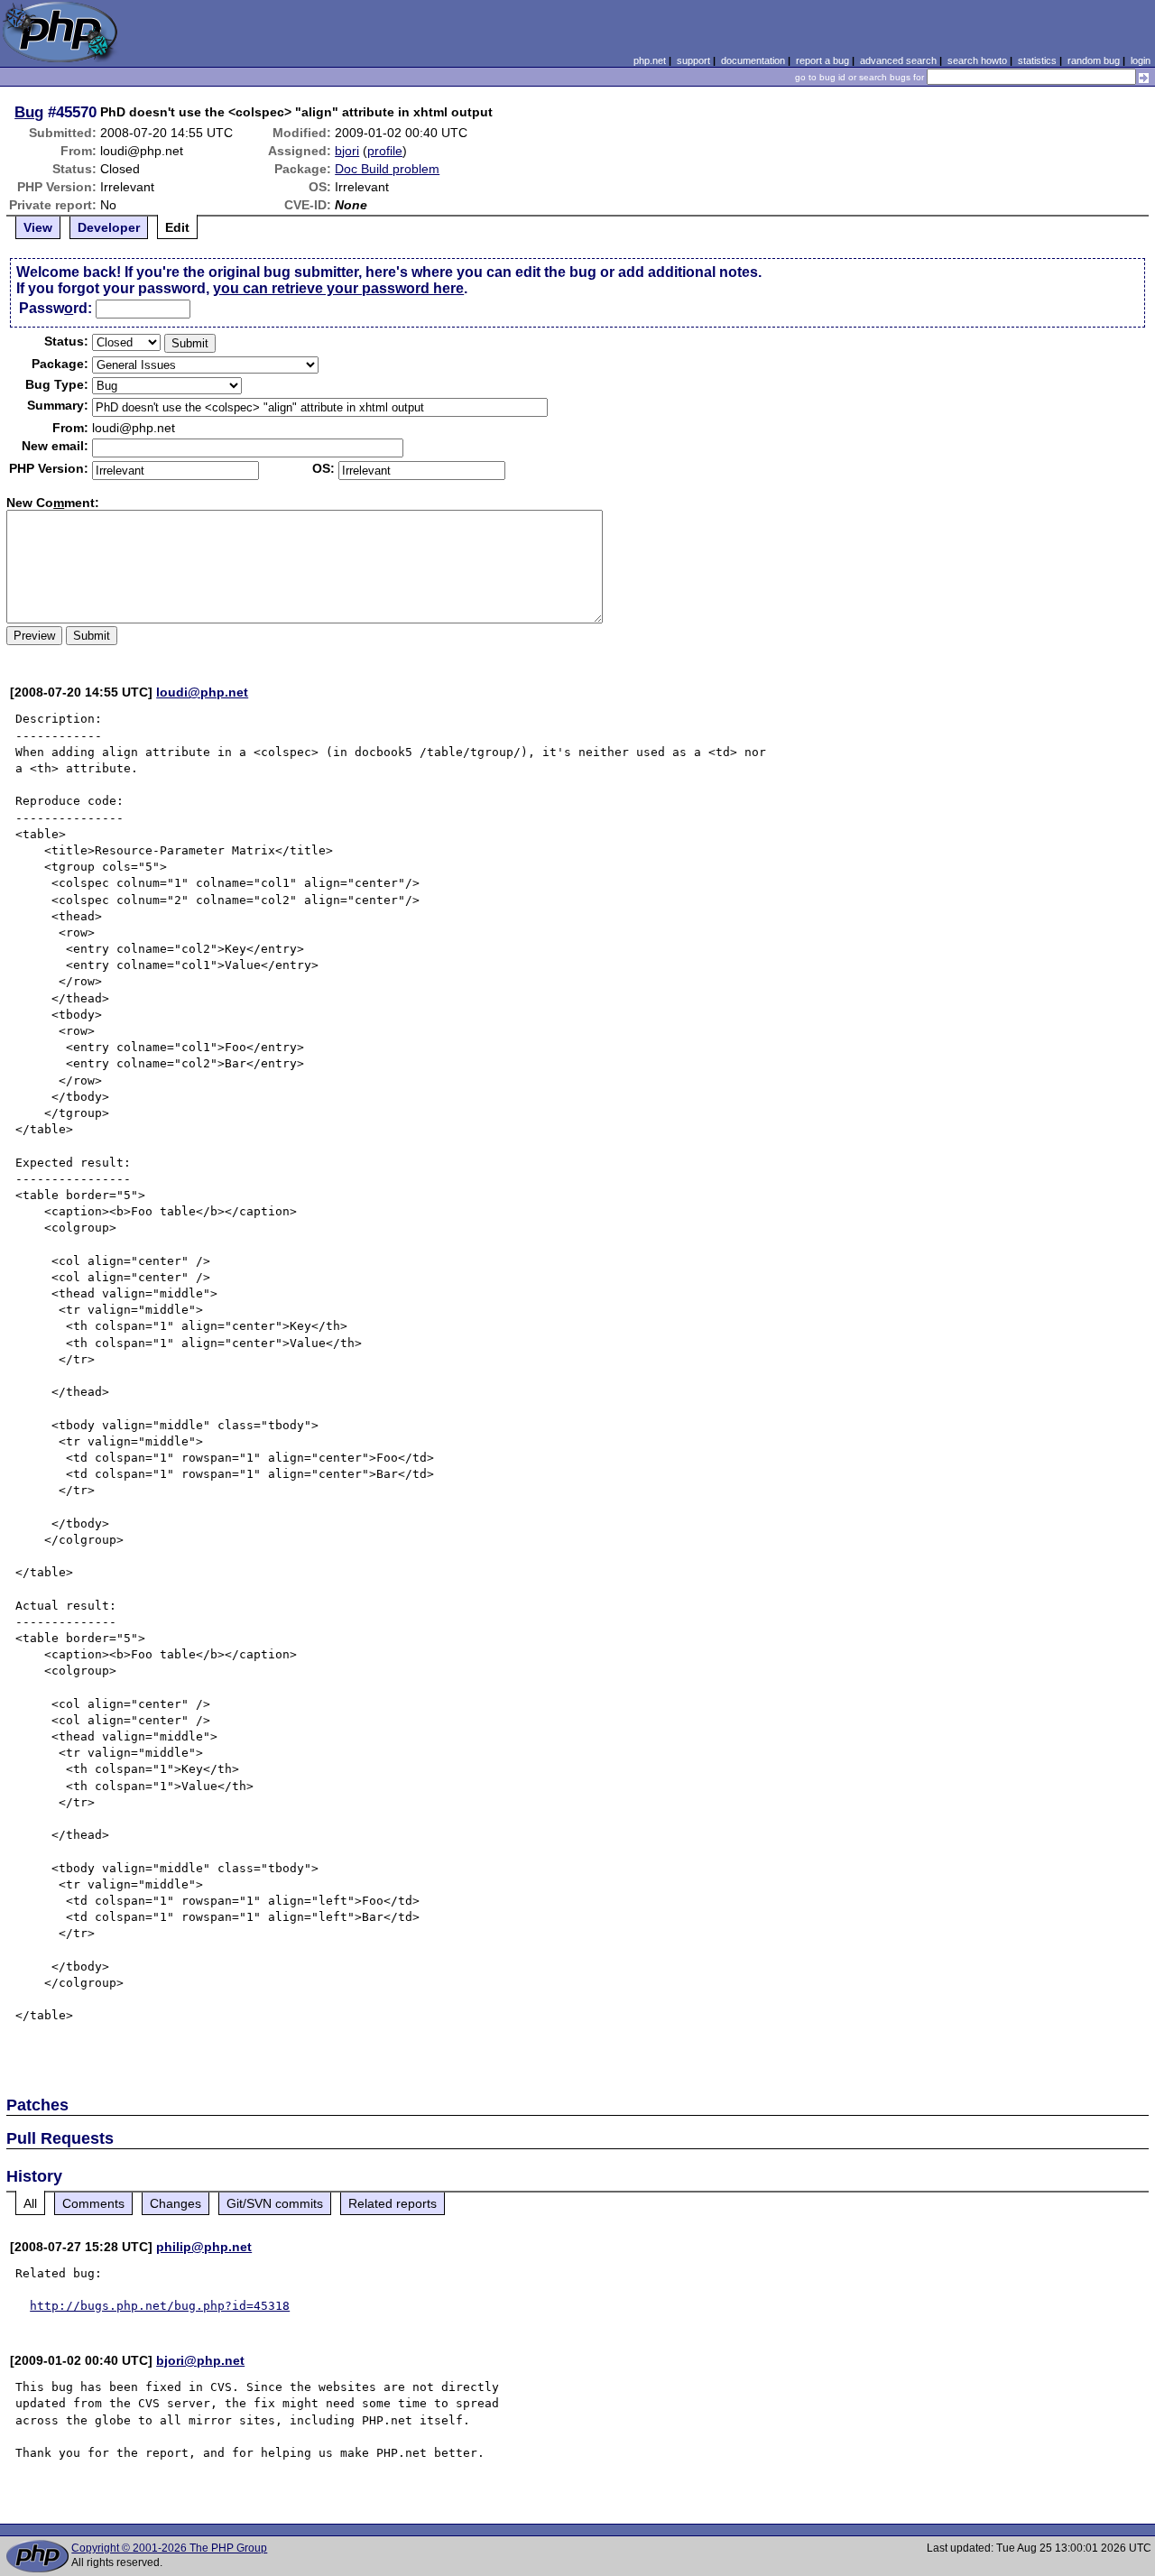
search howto (977, 60)
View (38, 227)
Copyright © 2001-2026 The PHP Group (169, 2548)
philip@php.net (204, 2247)
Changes (176, 2203)
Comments (93, 2203)
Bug (29, 112)
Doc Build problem (387, 169)
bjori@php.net (200, 2360)
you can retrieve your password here (338, 288)
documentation (753, 60)
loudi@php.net (202, 692)
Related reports (393, 2203)
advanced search (898, 60)
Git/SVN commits (275, 2203)
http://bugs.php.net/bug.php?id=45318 (160, 2306)
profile (385, 151)
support (693, 60)
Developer (109, 227)
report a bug (822, 60)
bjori (347, 151)
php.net (650, 60)
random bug (1094, 60)
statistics (1037, 60)
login (1141, 60)
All (30, 2203)
